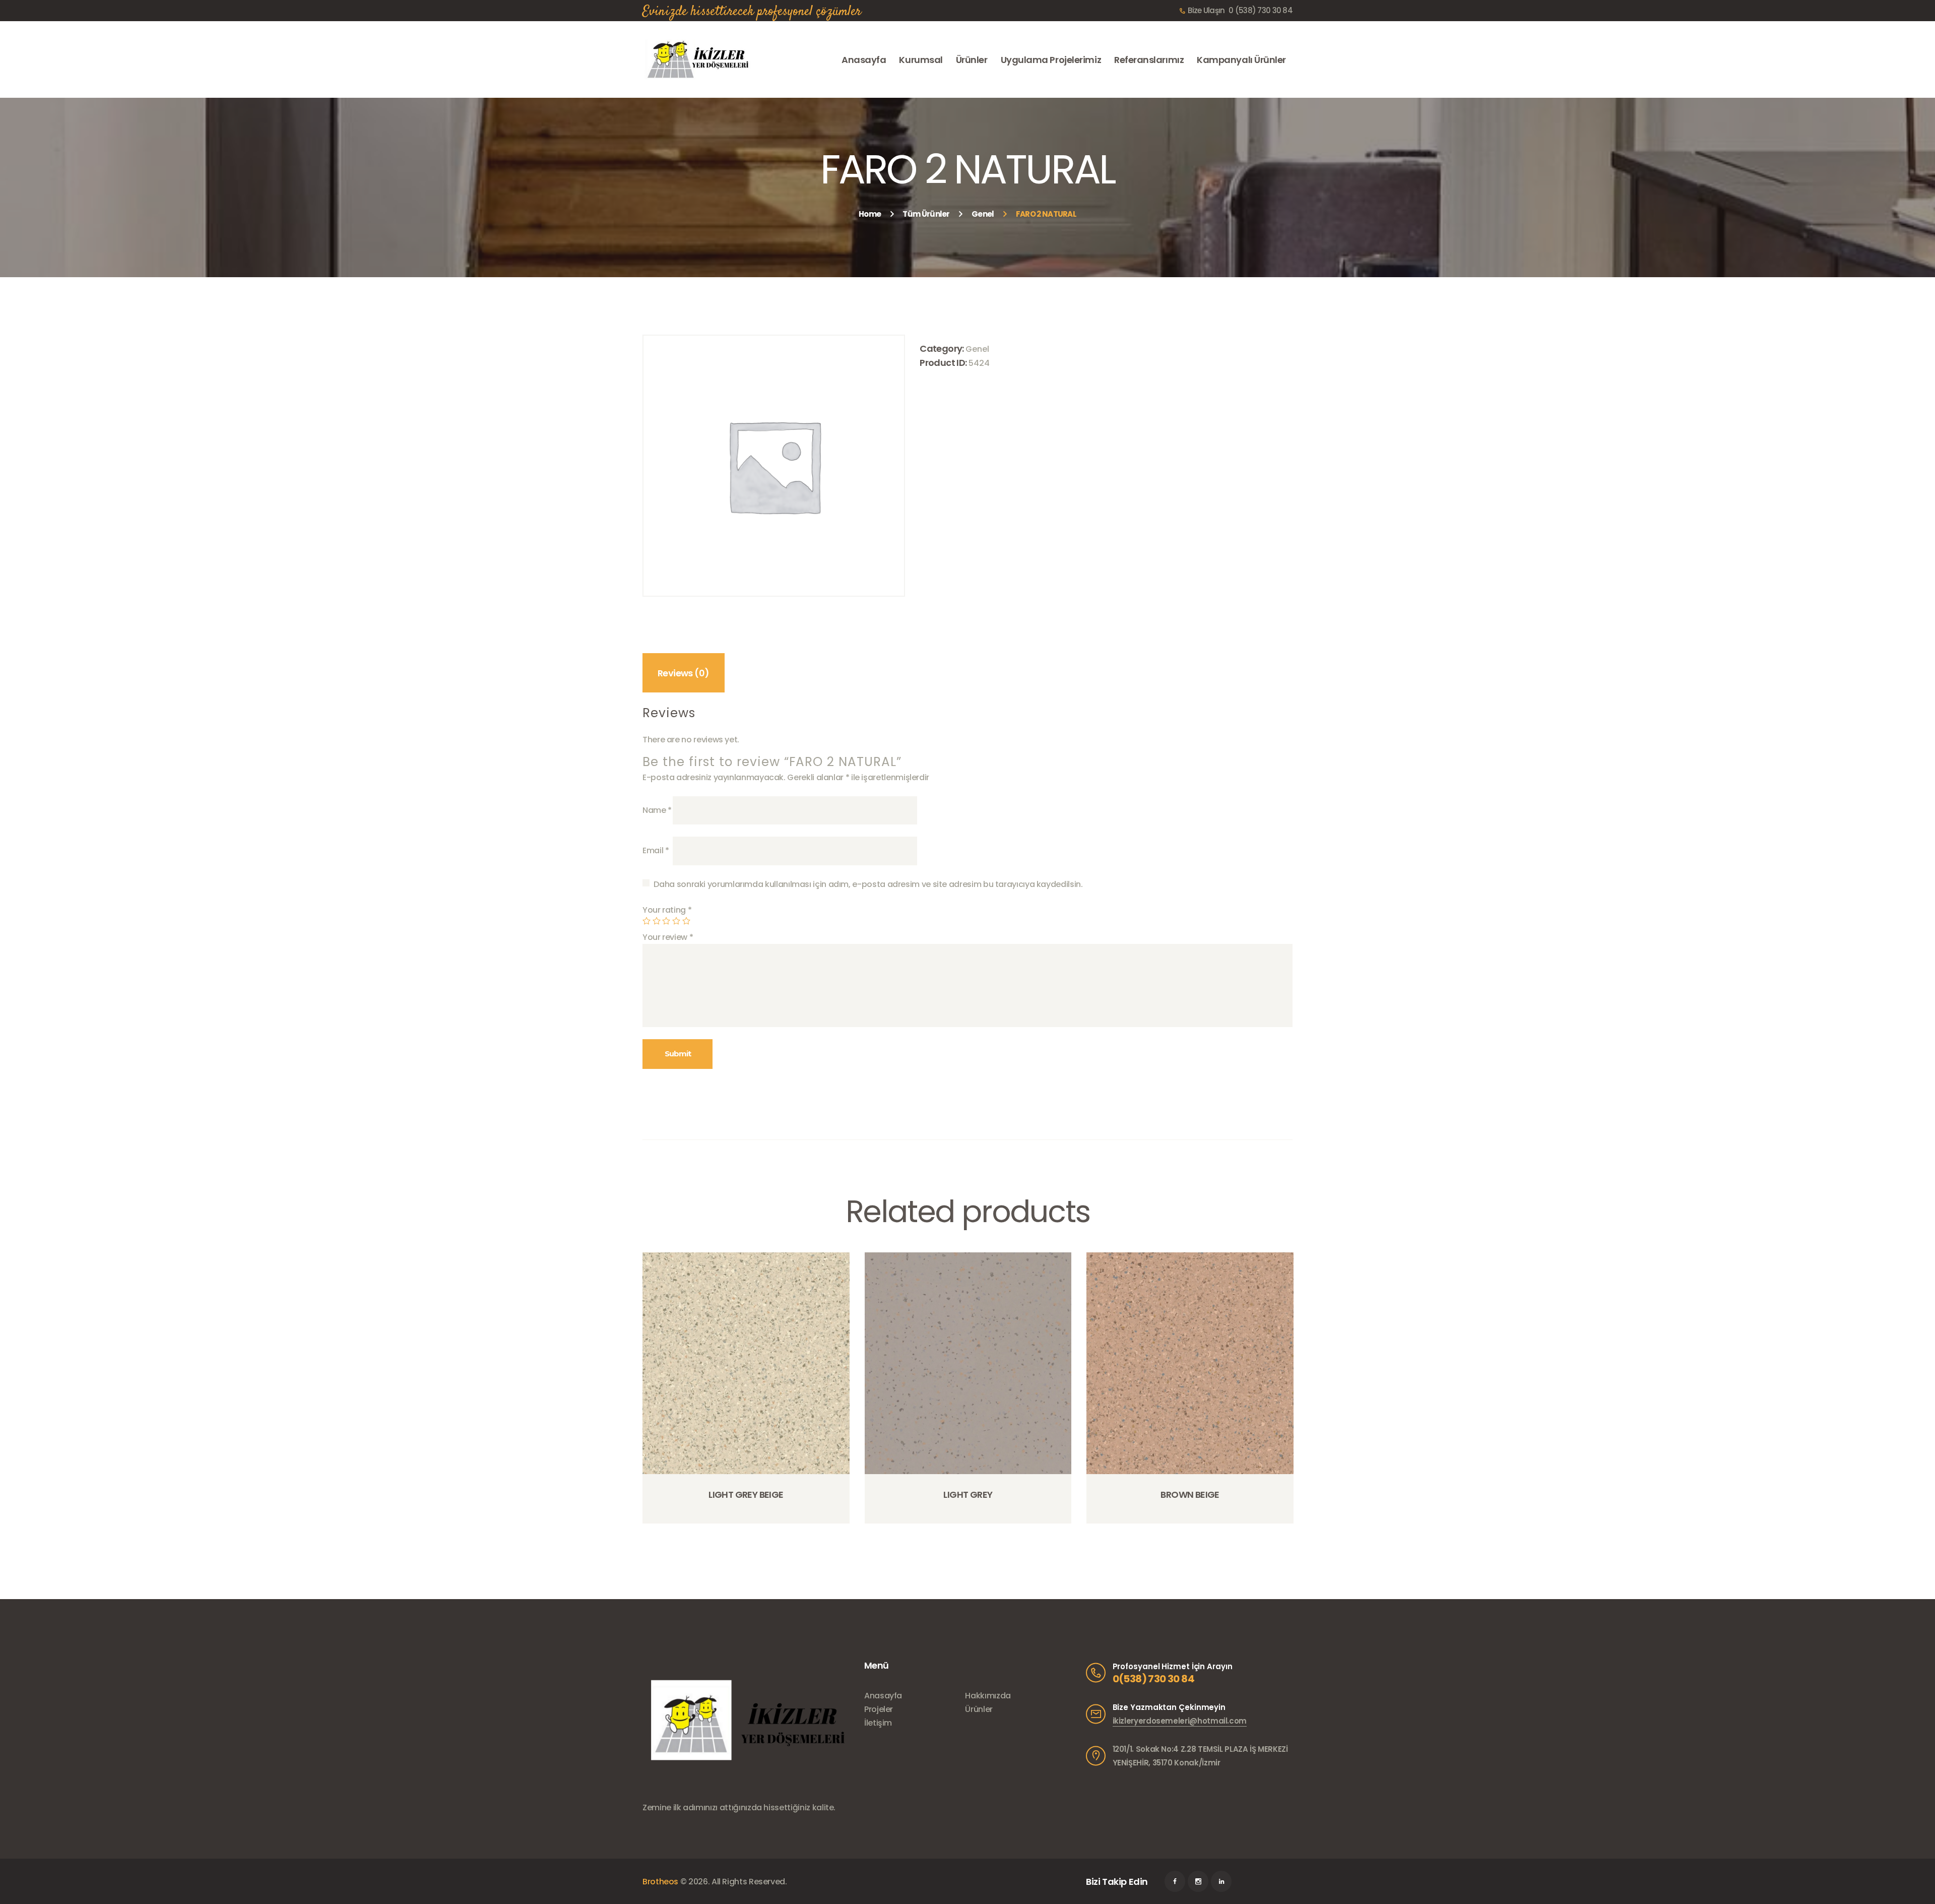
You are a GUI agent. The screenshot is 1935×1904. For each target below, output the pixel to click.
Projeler (879, 1709)
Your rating (667, 910)
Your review (668, 937)
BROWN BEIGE (1190, 1495)
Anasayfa (883, 1696)
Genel (983, 214)
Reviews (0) (683, 673)
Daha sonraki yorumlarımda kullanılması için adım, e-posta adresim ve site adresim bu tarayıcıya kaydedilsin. (868, 884)
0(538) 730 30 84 (1153, 1679)
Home (870, 214)
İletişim (878, 1723)
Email (656, 850)
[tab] (684, 673)
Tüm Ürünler (926, 214)
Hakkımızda (988, 1696)
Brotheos (660, 1882)
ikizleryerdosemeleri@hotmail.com (1180, 1721)
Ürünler (979, 1709)
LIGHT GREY (968, 1495)
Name (657, 810)
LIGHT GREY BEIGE (746, 1495)
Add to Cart (749, 1522)
